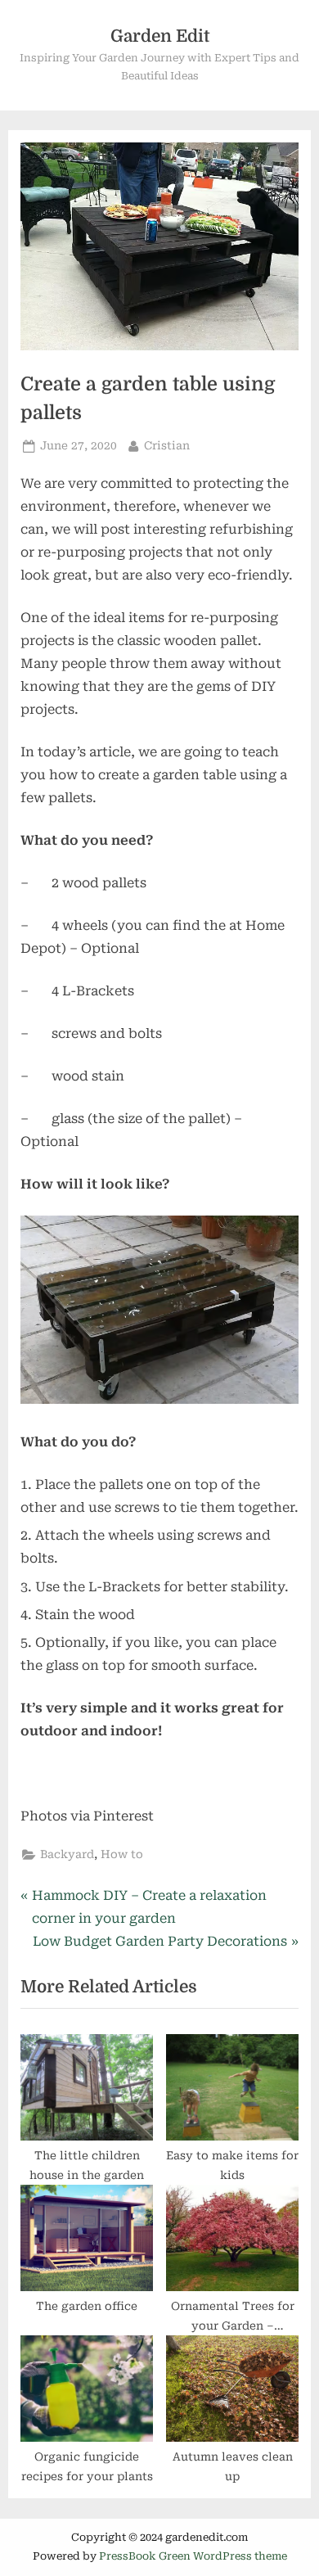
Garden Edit (160, 36)
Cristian (167, 445)
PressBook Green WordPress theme (193, 2556)
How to (122, 1854)
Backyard (67, 1854)
